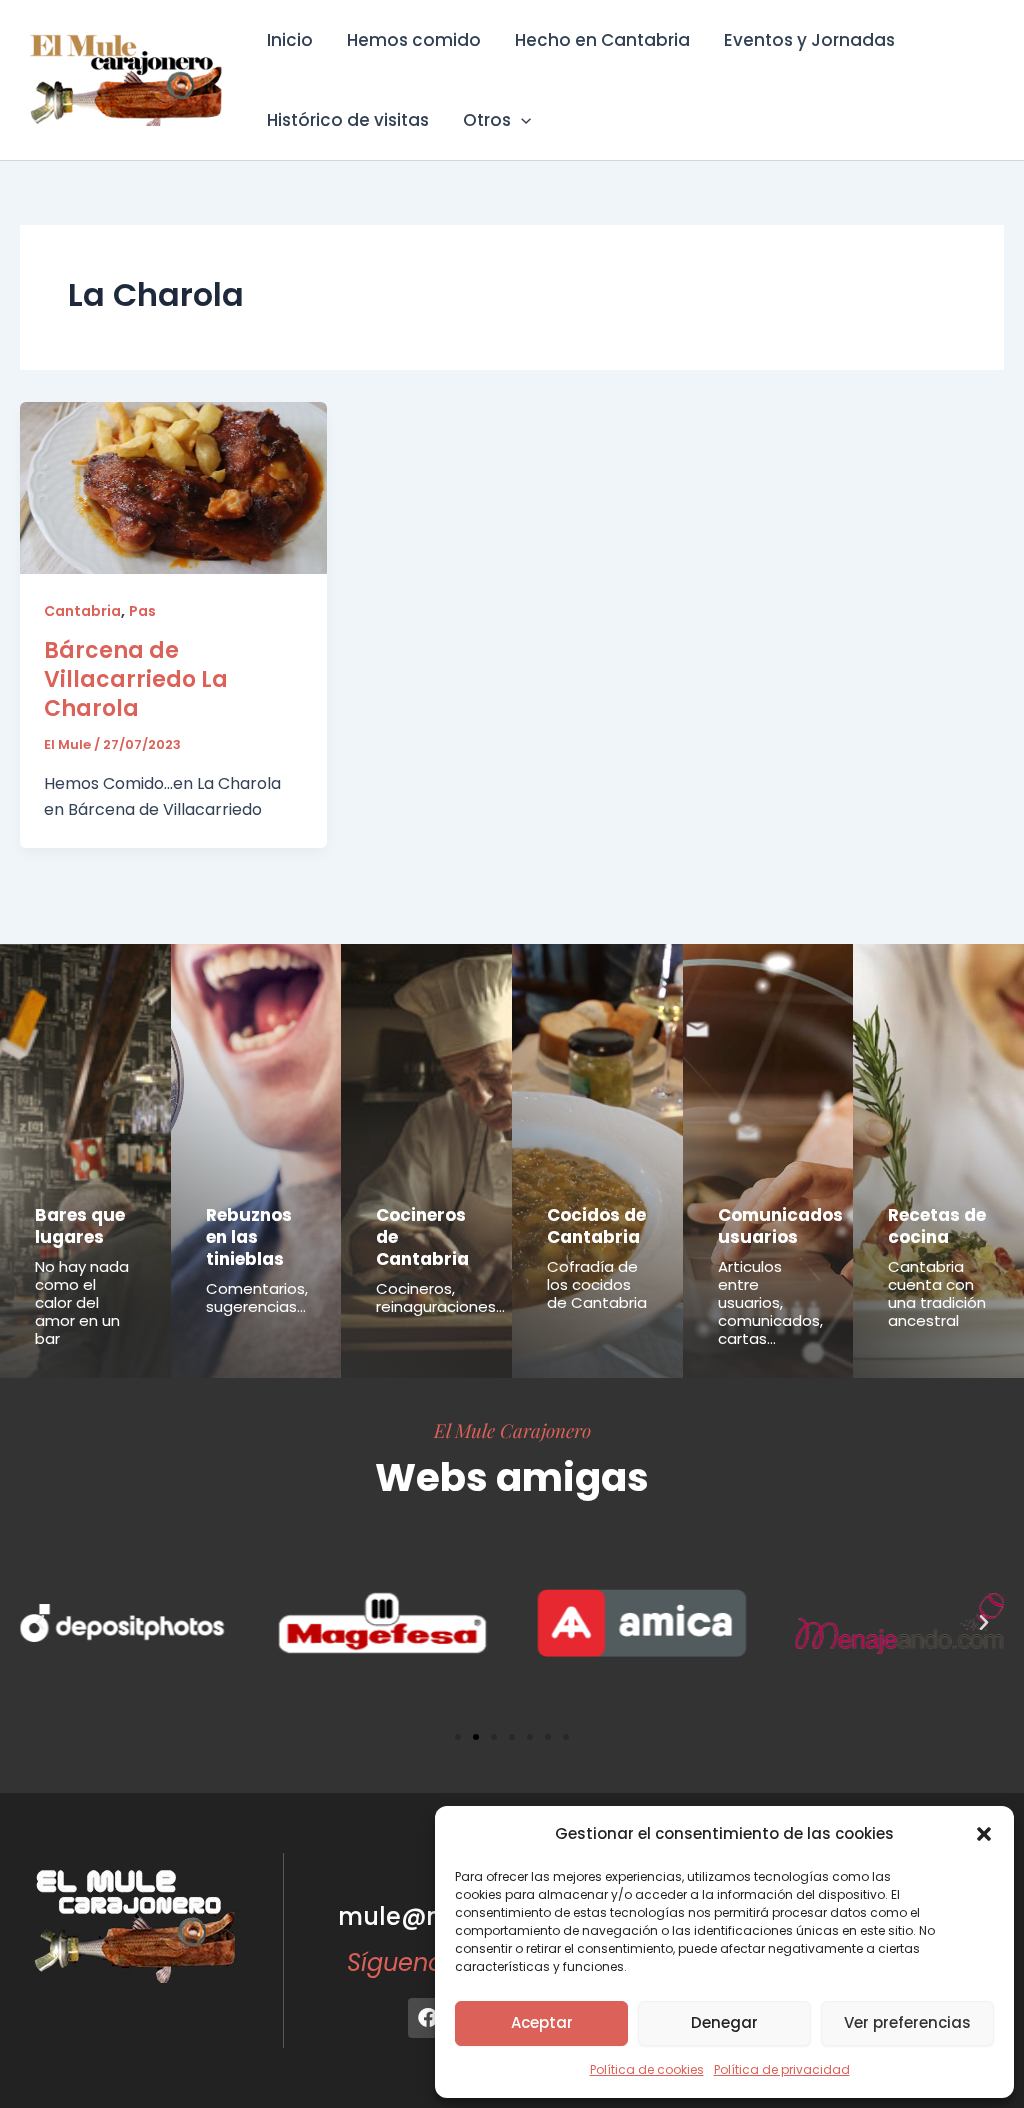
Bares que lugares (80, 1226)
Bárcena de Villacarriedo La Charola (136, 679)
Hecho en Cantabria (602, 40)
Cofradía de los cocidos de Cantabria (597, 1284)
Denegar (724, 2022)
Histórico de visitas (348, 120)
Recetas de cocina (937, 1226)
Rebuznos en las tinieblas (249, 1237)
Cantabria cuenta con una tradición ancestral (937, 1293)
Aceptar (542, 2022)
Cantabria (82, 611)
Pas (142, 611)
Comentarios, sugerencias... (257, 1297)
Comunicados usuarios (780, 1226)
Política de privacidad (782, 2069)
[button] (984, 1834)
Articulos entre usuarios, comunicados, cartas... (770, 1302)
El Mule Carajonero (512, 1430)
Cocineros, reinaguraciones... (440, 1297)
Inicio (290, 40)
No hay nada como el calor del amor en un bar (82, 1302)
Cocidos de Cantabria (596, 1226)
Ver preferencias (907, 2022)
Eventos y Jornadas (809, 40)
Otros (487, 120)
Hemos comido (414, 40)
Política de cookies (647, 2069)
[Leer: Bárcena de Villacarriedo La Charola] (173, 486)
